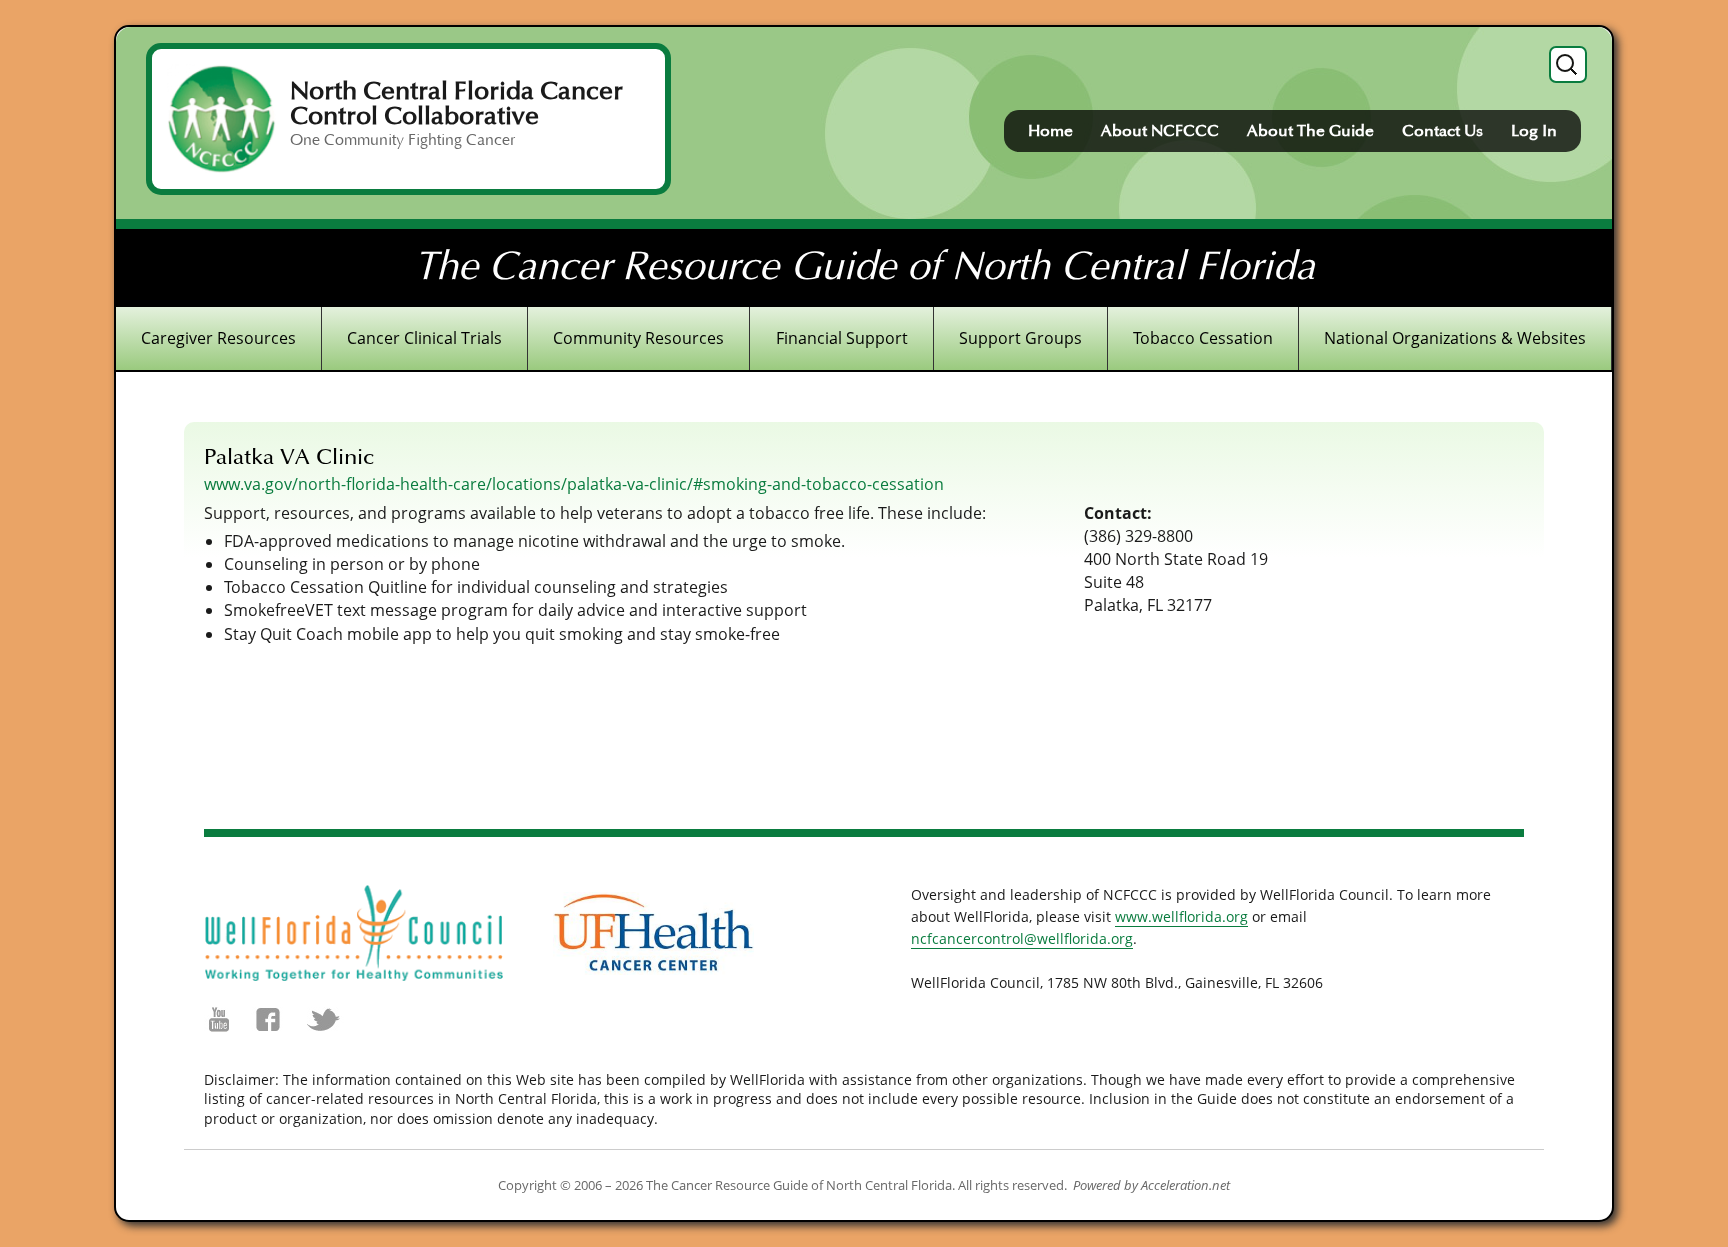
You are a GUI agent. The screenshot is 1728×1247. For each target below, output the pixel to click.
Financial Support (842, 338)
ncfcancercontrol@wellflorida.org (1022, 938)
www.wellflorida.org (1181, 916)
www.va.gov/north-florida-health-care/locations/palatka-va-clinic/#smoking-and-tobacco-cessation (574, 484)
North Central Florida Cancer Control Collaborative (456, 103)
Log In (1534, 131)
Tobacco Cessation (1203, 338)
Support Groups (1020, 338)
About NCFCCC (1160, 131)
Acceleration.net (1185, 1185)
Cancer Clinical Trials (424, 338)
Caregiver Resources (218, 338)
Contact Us (1442, 131)
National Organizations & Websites (1455, 338)
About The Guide (1310, 131)
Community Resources (638, 338)
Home (1050, 131)
